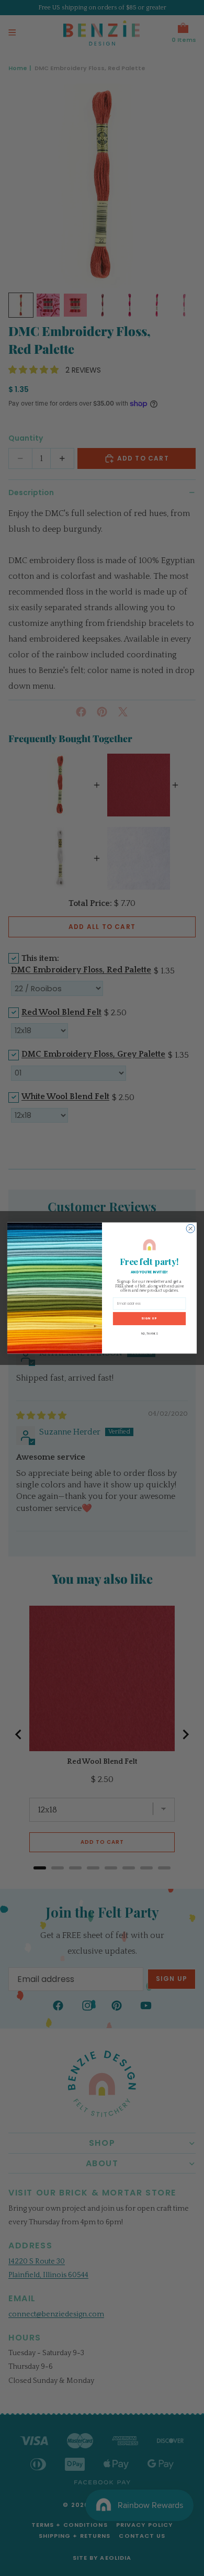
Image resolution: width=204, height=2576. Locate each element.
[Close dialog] (190, 1228)
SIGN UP (149, 1318)
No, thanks (150, 1334)
